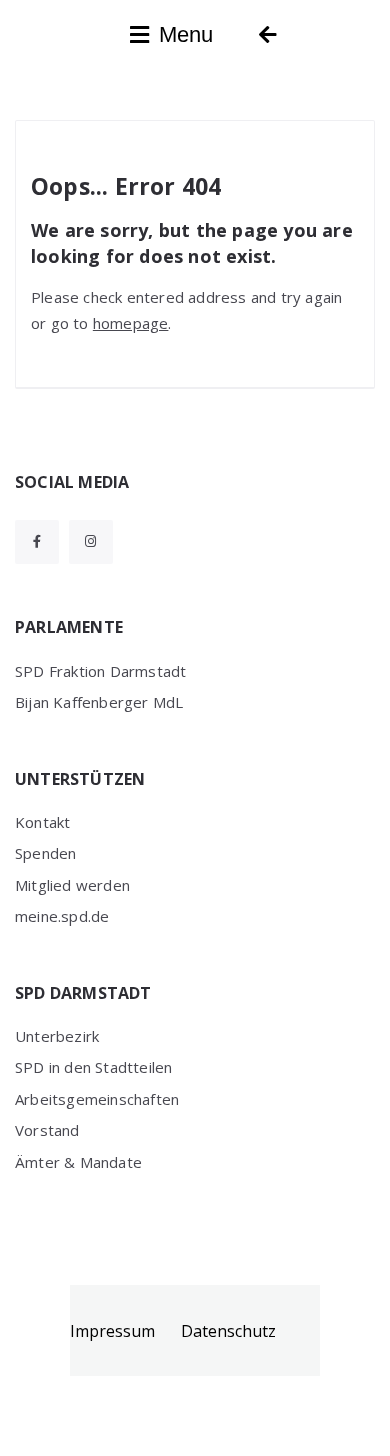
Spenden (45, 853)
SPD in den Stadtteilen (93, 1067)
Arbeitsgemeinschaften (97, 1099)
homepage (131, 323)
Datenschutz (228, 1331)
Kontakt (42, 822)
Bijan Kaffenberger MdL (99, 702)
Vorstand (47, 1130)
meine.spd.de (62, 916)
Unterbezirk (57, 1036)
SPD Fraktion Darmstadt (100, 671)
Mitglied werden (72, 885)
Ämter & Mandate (78, 1162)
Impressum (112, 1331)
